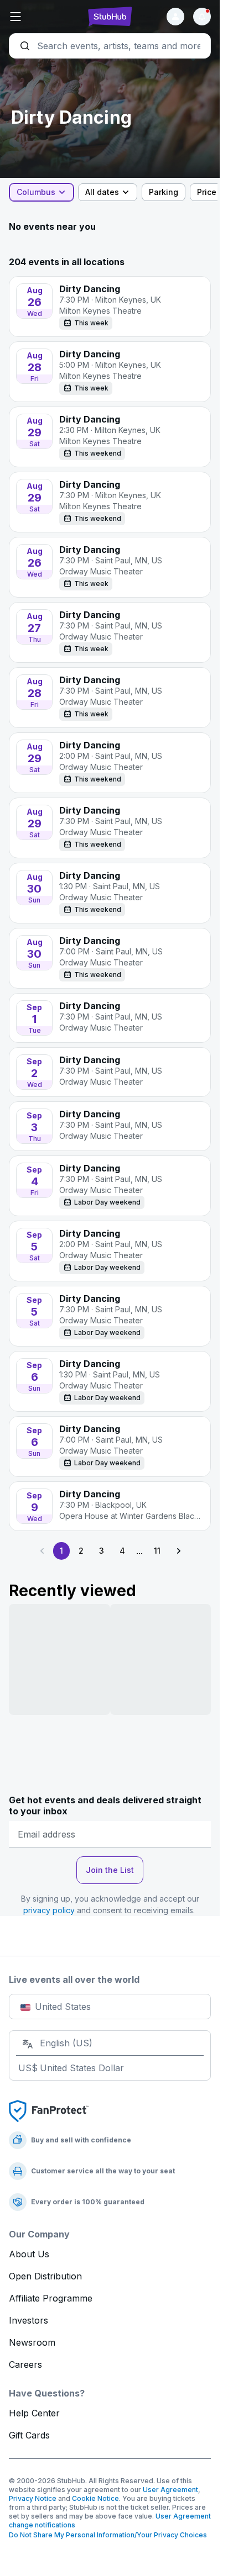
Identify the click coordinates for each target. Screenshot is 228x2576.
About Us (29, 2254)
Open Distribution (45, 2276)
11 (157, 1551)
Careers (25, 2364)
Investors (28, 2320)
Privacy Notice (33, 2498)
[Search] (110, 46)
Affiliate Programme (51, 2298)
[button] (43, 17)
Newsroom (32, 2342)
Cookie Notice (95, 2498)
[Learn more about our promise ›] (49, 2110)
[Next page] (178, 1551)
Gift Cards (29, 2435)
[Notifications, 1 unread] (202, 17)
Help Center (34, 2413)
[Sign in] (175, 17)
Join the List (110, 1870)
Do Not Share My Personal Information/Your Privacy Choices (108, 2535)
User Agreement (170, 2490)
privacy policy (49, 1910)
